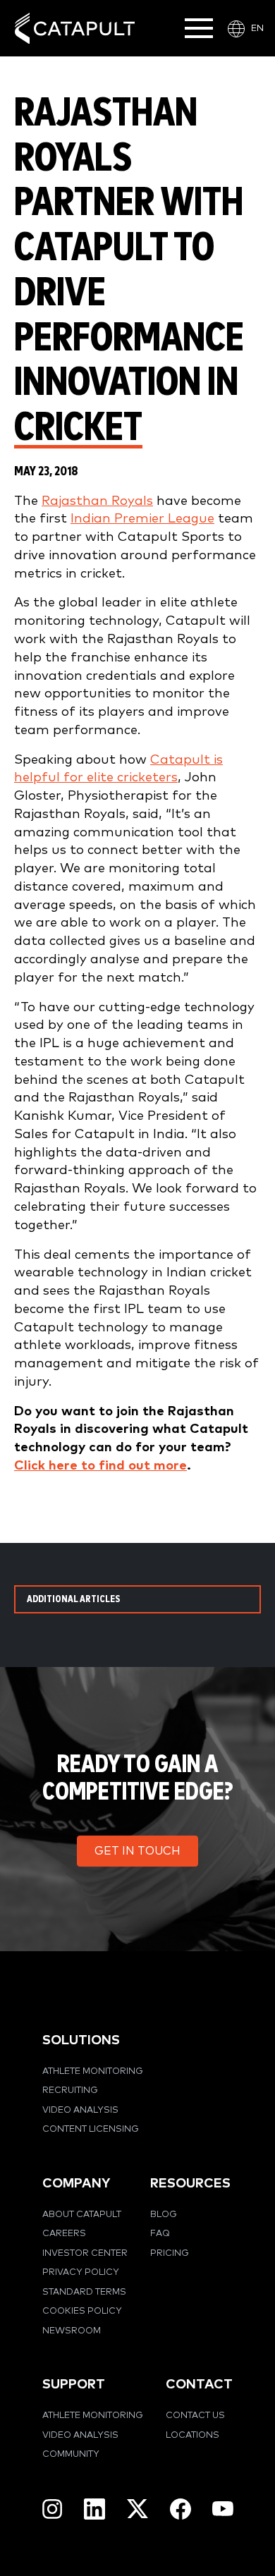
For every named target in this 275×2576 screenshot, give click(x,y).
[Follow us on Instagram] (52, 2509)
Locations (192, 2435)
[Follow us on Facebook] (181, 2509)
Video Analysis (80, 2110)
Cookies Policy (82, 2311)
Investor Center (85, 2253)
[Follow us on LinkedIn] (94, 2509)
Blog (164, 2215)
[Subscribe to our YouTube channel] (223, 2508)
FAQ (160, 2234)
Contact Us (195, 2416)
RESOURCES (190, 2184)
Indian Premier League (142, 519)
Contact (199, 2385)
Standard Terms (84, 2292)
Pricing (170, 2253)
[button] (137, 1851)
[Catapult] (75, 29)
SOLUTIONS (81, 2040)
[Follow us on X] (137, 2509)
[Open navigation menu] (199, 28)
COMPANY (76, 2184)
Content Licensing (91, 2129)
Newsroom (72, 2331)
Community (71, 2454)
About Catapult (82, 2215)
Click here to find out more (100, 1466)
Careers (64, 2234)
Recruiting (70, 2090)
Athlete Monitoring (93, 2071)
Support (74, 2385)
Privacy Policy (81, 2272)
